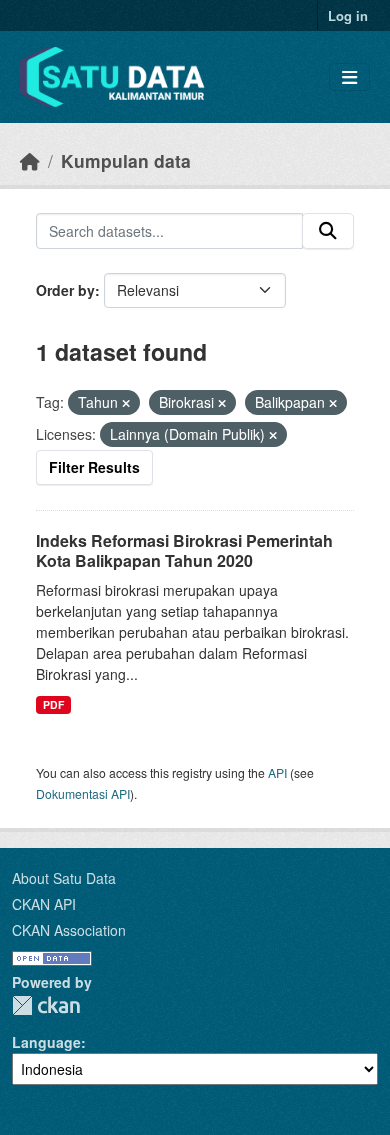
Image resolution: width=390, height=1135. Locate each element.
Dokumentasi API (83, 793)
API (277, 772)
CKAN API (44, 904)
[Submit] (328, 231)
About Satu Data (64, 878)
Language (46, 1042)
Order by (65, 290)
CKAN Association (69, 930)
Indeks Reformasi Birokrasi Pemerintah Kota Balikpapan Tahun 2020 (184, 551)
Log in (348, 15)
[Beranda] (30, 160)
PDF (53, 704)
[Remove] (126, 403)
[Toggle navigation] (349, 77)
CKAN (46, 1005)
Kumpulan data (126, 160)
